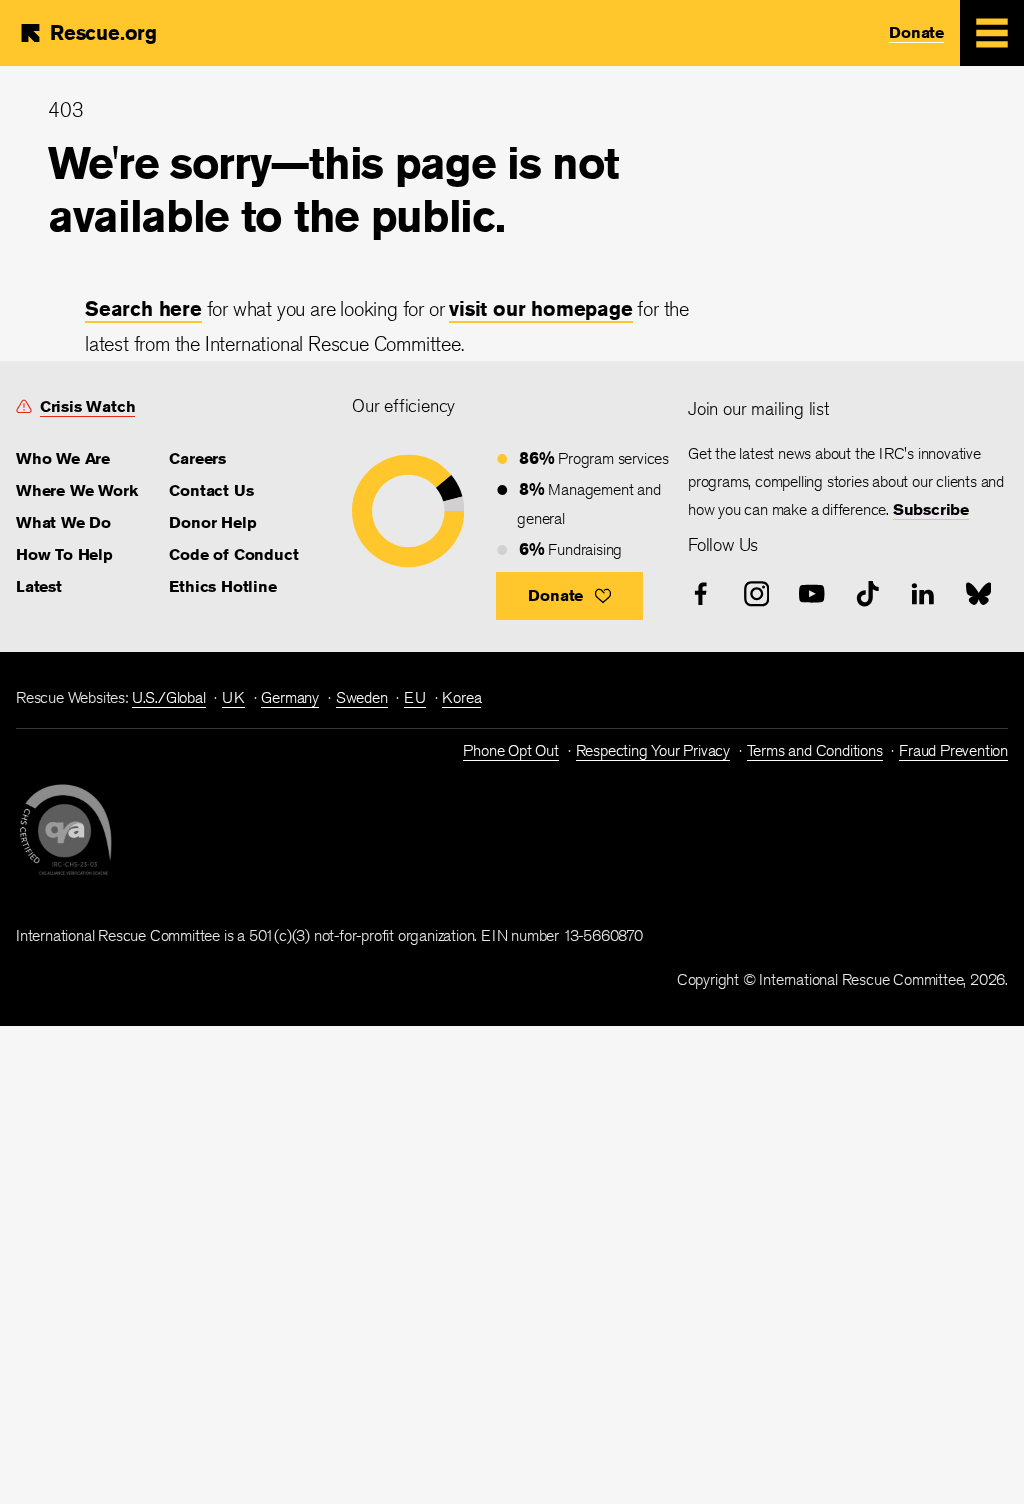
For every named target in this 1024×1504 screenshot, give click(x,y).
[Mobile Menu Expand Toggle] (992, 33)
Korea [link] (461, 697)
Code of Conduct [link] (233, 554)
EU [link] (415, 697)
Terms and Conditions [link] (815, 750)
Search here (143, 308)
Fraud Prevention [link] (953, 750)
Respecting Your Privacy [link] (653, 750)
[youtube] (812, 594)
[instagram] (757, 594)
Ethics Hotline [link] (222, 586)
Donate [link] (916, 32)
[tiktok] (868, 594)
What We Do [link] (63, 522)
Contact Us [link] (211, 490)
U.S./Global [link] (169, 697)
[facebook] (701, 594)
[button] (569, 596)
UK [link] (233, 697)
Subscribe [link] (931, 509)
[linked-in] (923, 594)
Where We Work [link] (76, 490)
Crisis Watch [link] (88, 406)
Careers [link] (197, 458)
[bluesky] (979, 594)
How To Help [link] (64, 554)
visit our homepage (540, 308)
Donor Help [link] (212, 522)
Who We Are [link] (63, 458)
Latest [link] (39, 586)
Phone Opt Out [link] (510, 750)
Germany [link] (290, 697)
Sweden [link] (362, 697)
